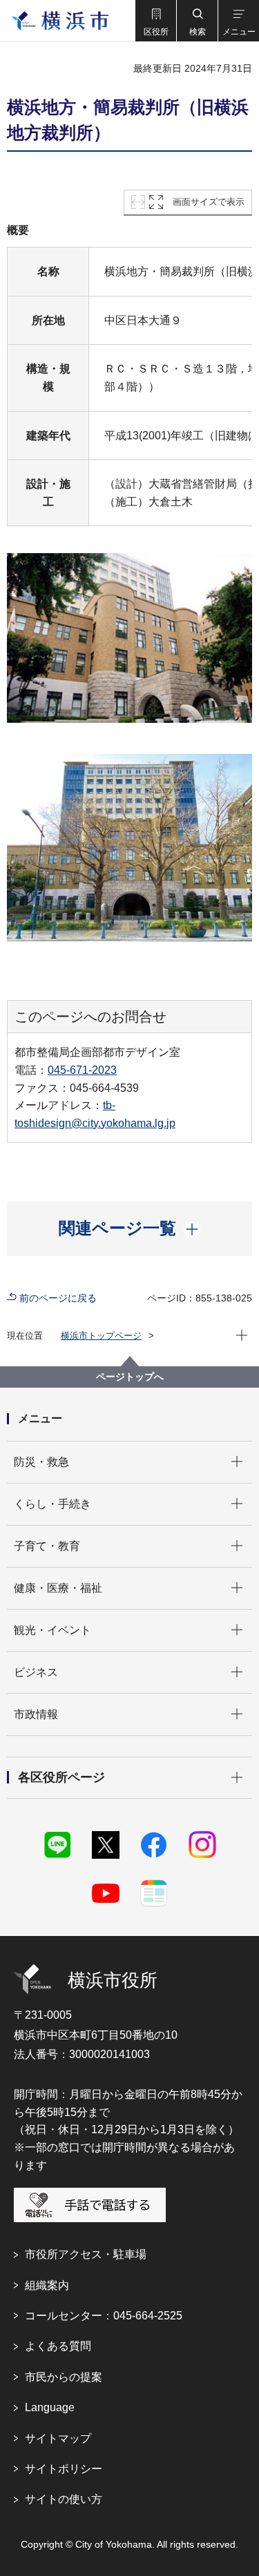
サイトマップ (58, 2438)
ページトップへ (130, 1377)
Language (50, 2407)
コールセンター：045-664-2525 (104, 2316)
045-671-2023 (82, 1070)
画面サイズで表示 (209, 202)
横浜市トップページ (101, 1336)
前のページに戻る (58, 1298)
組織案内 (47, 2285)
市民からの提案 (64, 2377)
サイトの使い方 (64, 2499)
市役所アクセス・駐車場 (86, 2254)
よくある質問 (58, 2346)
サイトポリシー (64, 2469)
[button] (155, 21)
